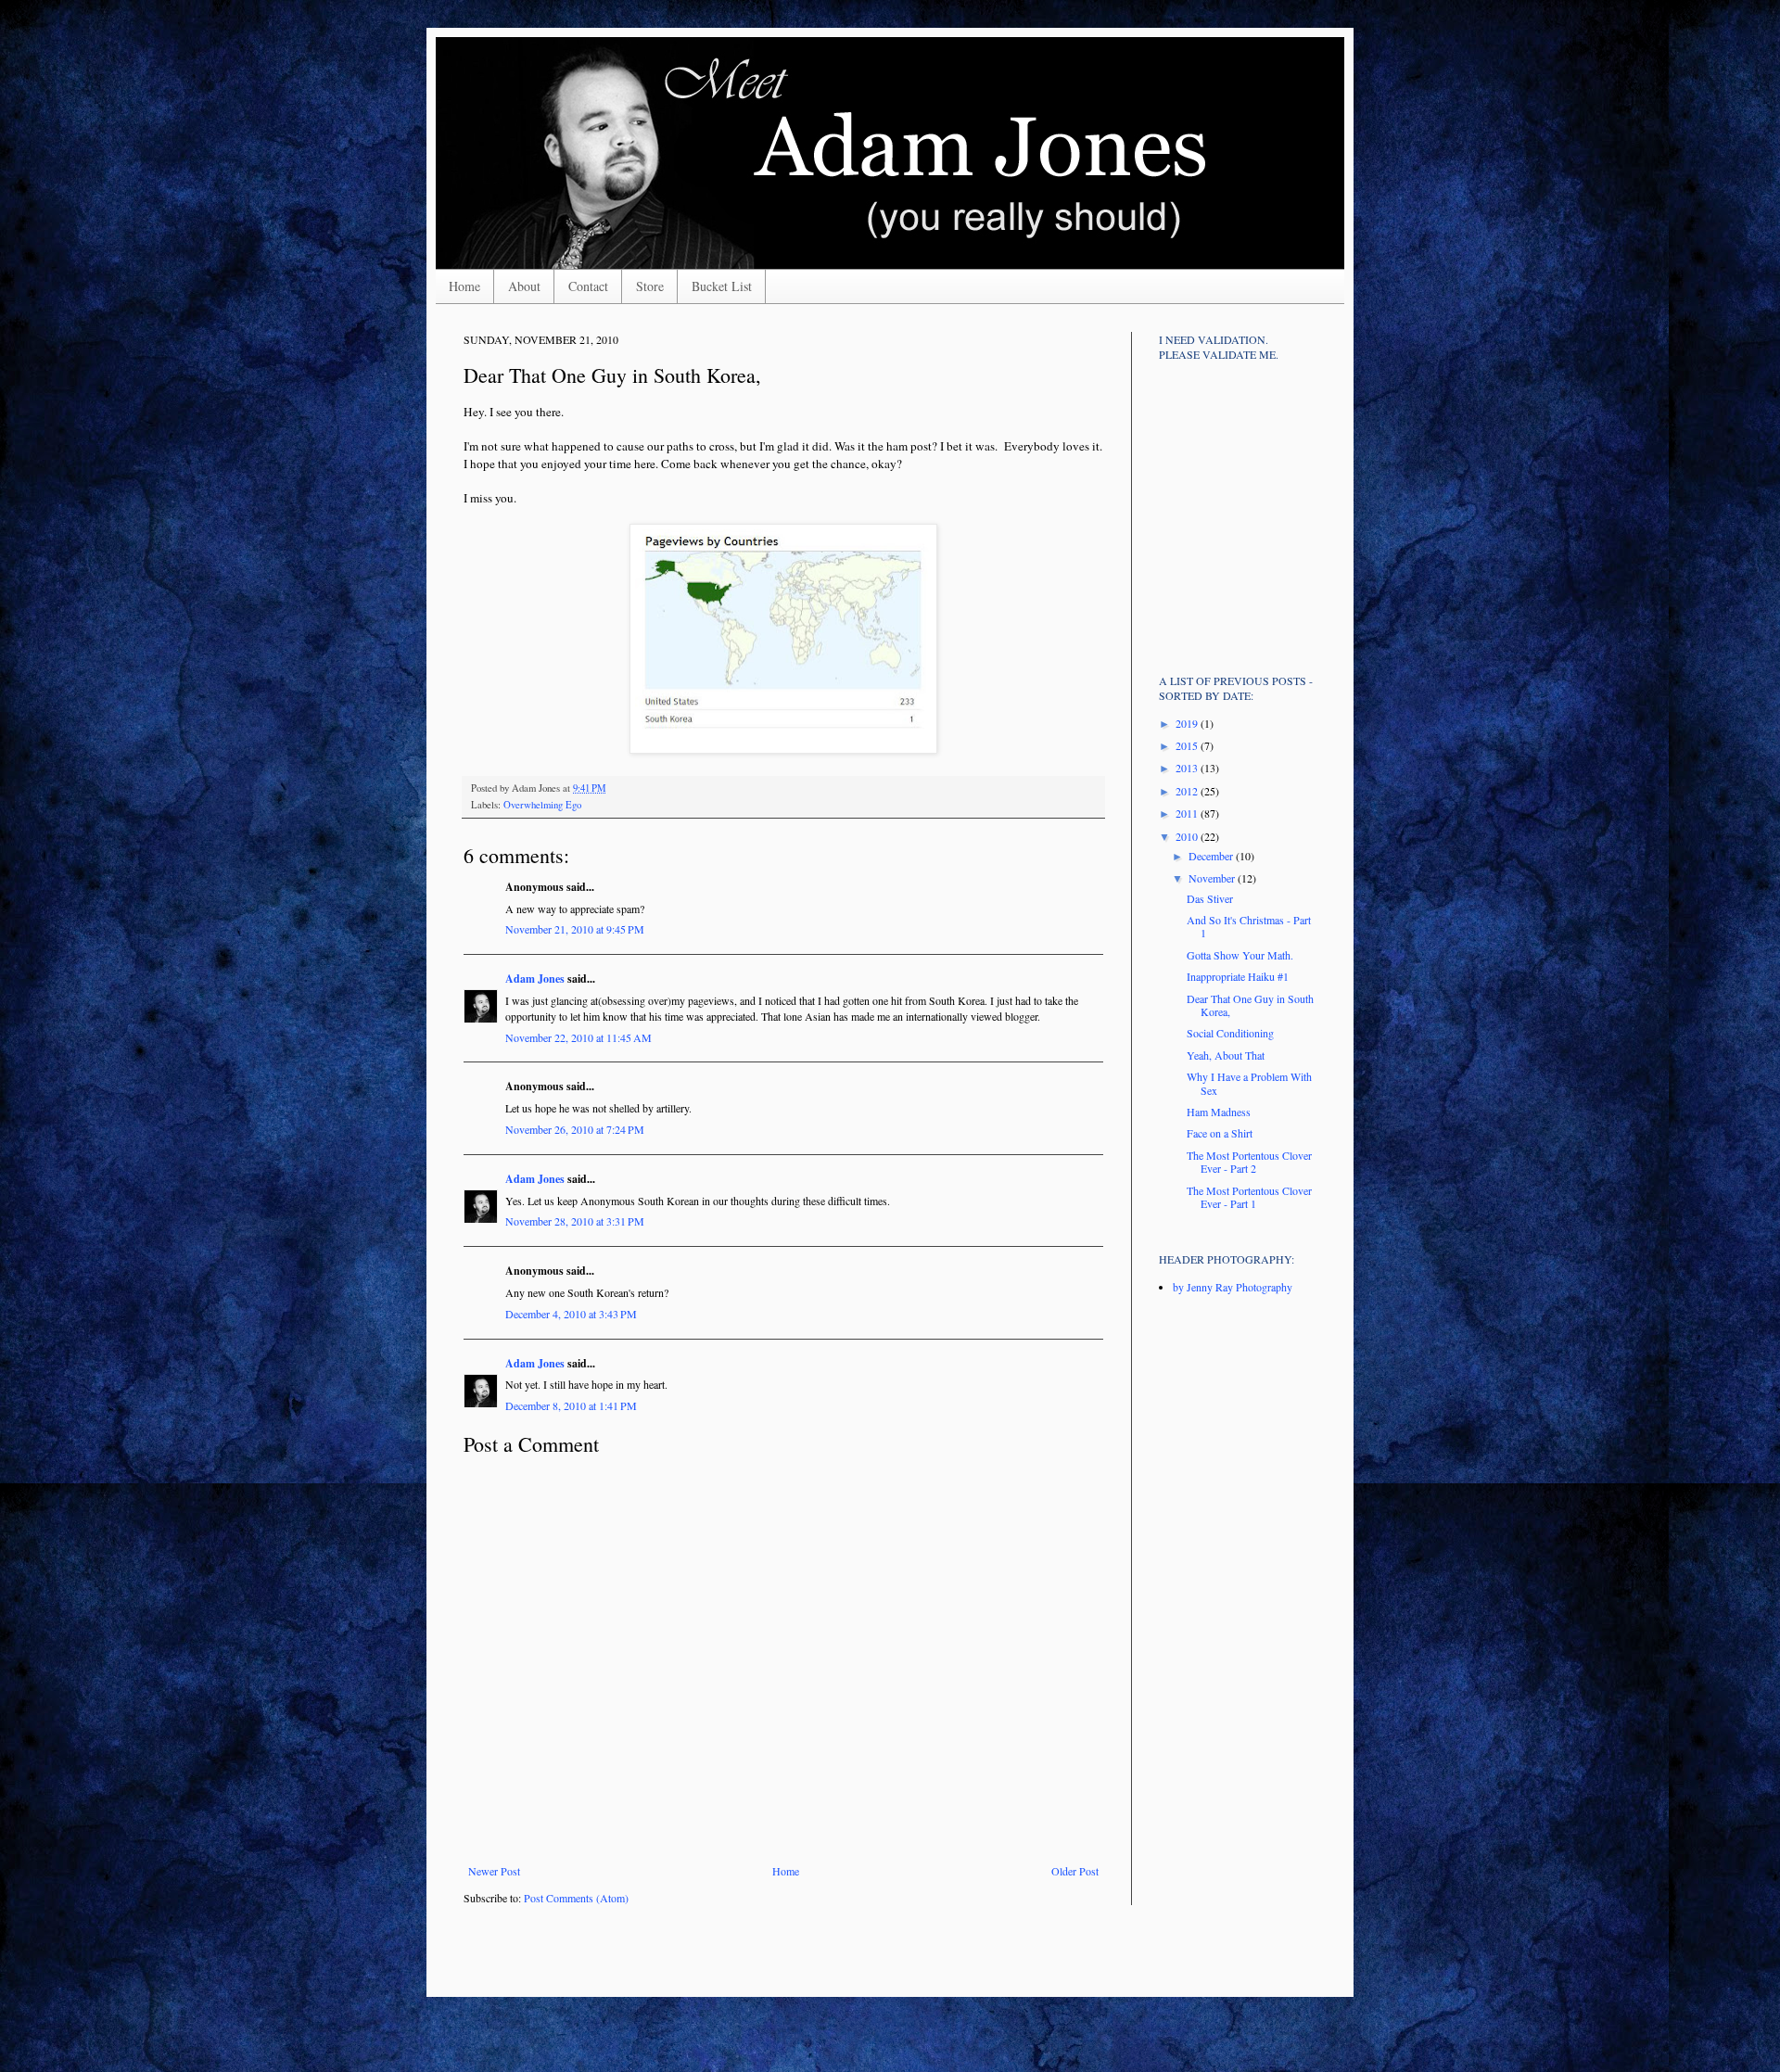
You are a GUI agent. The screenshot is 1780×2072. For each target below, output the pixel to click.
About (524, 286)
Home (464, 286)
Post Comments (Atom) (576, 1898)
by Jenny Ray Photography (1233, 1287)
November (1213, 878)
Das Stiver (1210, 898)
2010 (1188, 836)
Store (650, 286)
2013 (1188, 768)
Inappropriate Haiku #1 (1238, 976)
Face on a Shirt (1220, 1133)
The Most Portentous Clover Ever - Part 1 (1249, 1197)
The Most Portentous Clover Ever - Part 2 (1249, 1162)
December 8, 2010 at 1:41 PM (571, 1405)
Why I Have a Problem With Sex (1249, 1083)
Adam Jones (535, 979)
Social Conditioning (1230, 1033)
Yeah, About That (1226, 1055)
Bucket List (722, 286)
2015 (1188, 745)
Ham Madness (1219, 1112)
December (1212, 856)
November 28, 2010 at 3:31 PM (575, 1221)
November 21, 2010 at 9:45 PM (575, 929)
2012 (1188, 791)
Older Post (1075, 1871)
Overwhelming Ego (542, 805)
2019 (1188, 723)
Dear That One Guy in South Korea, (1250, 1005)
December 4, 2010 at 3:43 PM (571, 1314)
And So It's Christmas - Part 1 (1249, 926)
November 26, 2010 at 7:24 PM (575, 1129)
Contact (588, 286)
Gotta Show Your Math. (1240, 955)
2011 (1188, 813)
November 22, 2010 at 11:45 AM (578, 1037)
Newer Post (494, 1871)
